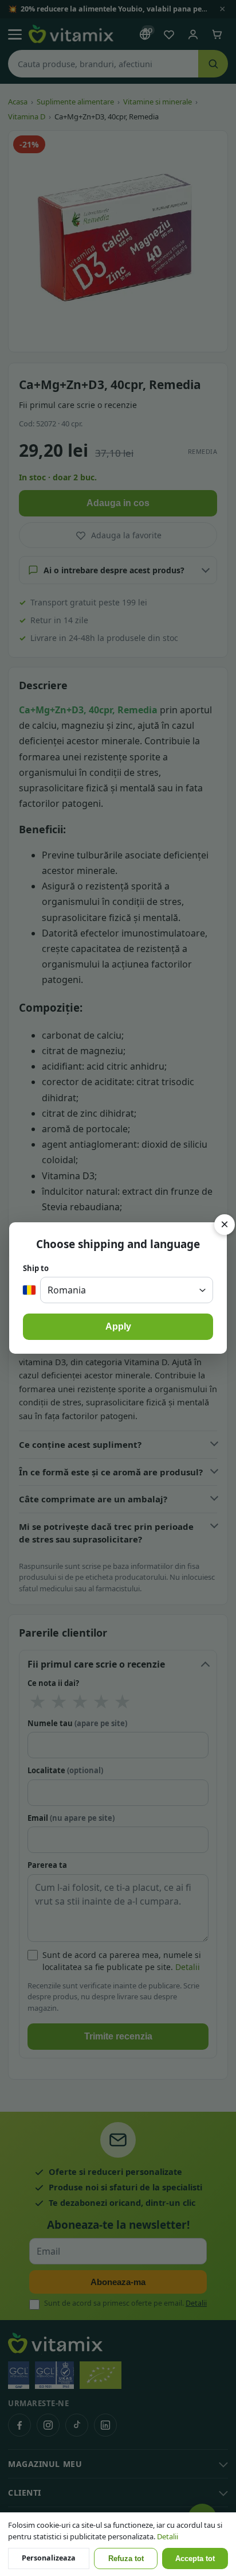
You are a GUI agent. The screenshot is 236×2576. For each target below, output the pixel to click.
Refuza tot (126, 2559)
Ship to (36, 1268)
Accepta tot (195, 2559)
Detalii (168, 2536)
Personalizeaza (49, 2558)
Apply (118, 1326)
